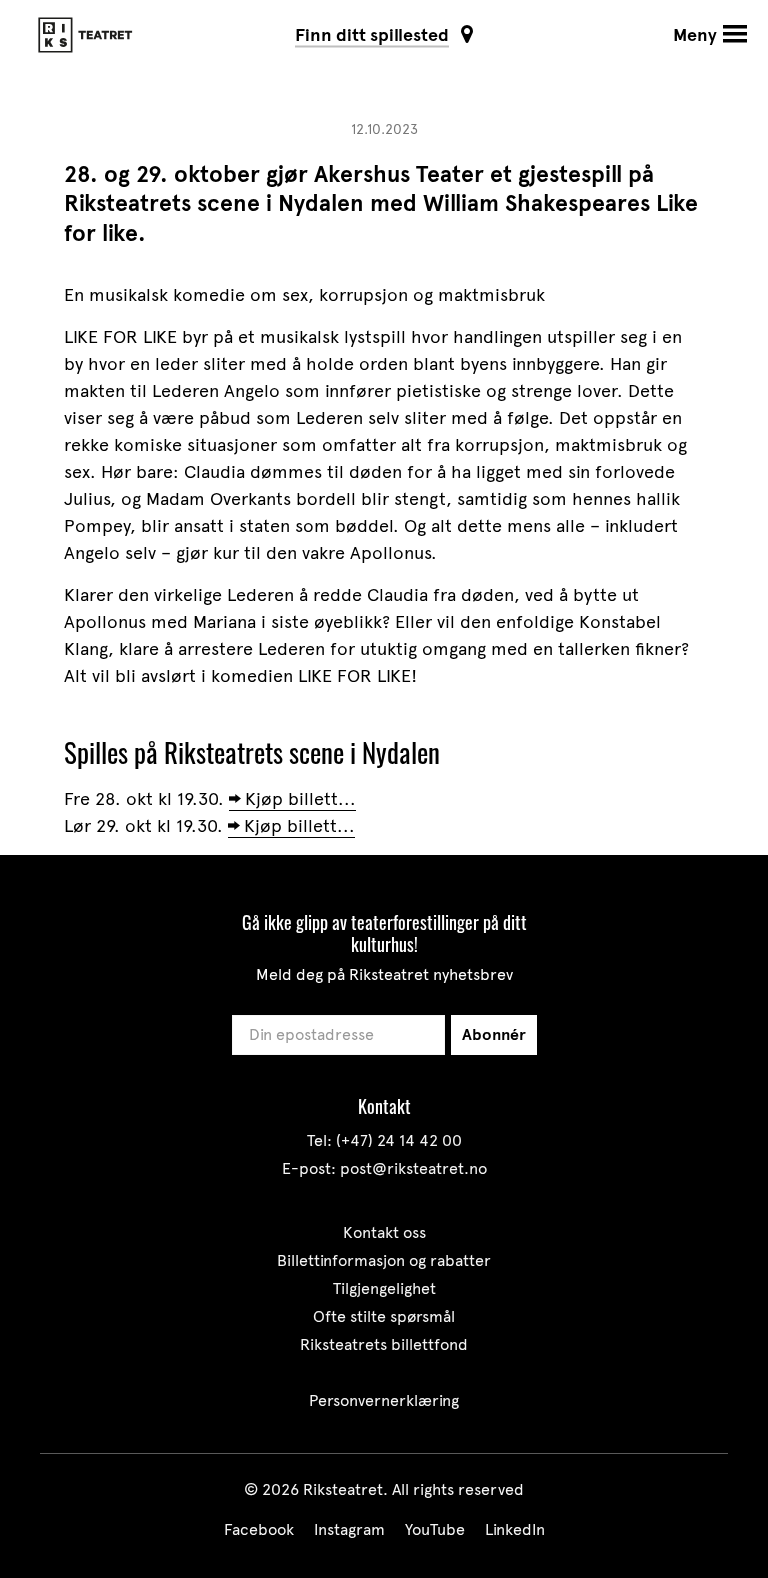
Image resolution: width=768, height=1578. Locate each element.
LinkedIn (515, 1529)
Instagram (349, 1529)
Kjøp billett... (300, 799)
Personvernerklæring (384, 1400)
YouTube (435, 1529)
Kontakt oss (384, 1232)
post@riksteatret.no (413, 1168)
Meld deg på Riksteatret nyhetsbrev (384, 974)
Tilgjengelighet (384, 1288)
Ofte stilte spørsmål (384, 1316)
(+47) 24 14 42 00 (399, 1140)
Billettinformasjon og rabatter (384, 1260)
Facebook (259, 1529)
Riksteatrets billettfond (384, 1344)
